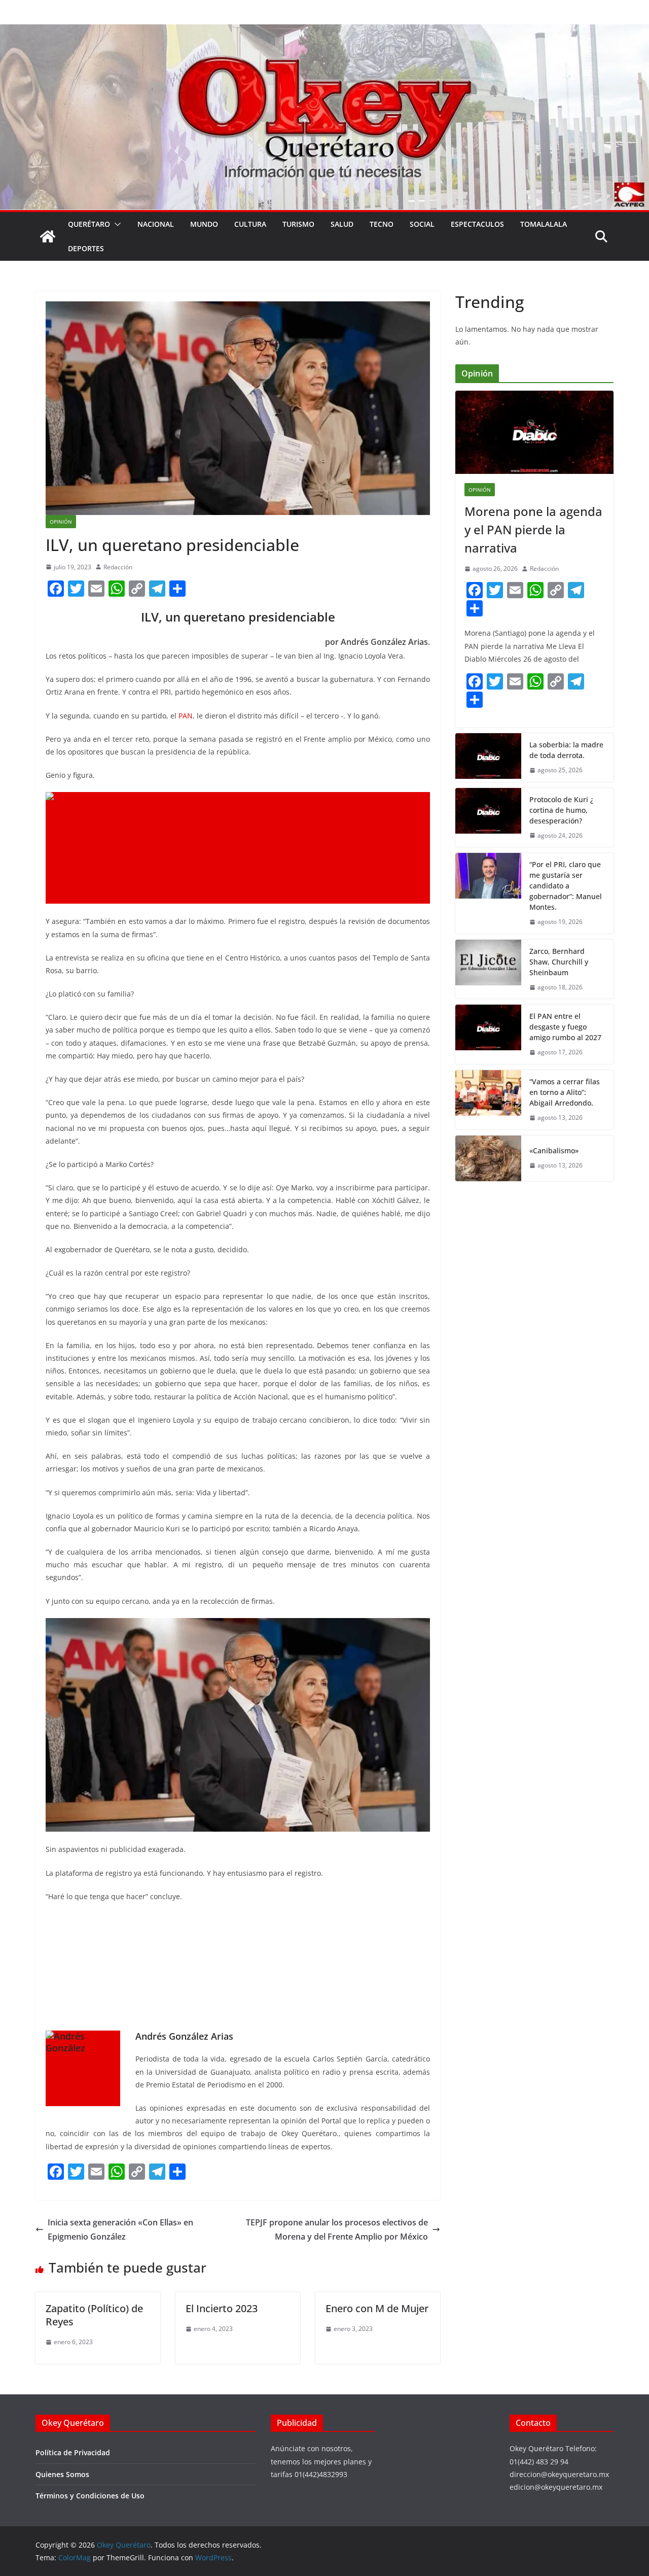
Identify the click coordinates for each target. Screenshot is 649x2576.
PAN (186, 716)
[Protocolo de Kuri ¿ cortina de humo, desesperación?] (488, 818)
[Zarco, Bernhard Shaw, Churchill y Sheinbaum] (488, 969)
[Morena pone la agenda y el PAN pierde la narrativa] (534, 432)
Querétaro (89, 224)
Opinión (61, 522)
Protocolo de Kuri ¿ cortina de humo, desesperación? (561, 810)
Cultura (250, 224)
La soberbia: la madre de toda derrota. (566, 750)
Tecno (382, 224)
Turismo (298, 224)
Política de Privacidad (73, 2452)
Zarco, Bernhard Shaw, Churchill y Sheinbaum (559, 962)
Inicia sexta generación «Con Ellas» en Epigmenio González (120, 2230)
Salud (342, 224)
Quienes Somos (62, 2474)
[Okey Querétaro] (324, 31)
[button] (116, 224)
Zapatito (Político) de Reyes (94, 2315)
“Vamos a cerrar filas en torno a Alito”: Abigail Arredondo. (565, 1092)
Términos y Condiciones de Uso (90, 2496)
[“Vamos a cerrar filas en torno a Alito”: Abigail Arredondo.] (488, 1100)
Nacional (156, 224)
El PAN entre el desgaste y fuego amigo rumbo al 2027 (565, 1027)
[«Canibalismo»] (488, 1158)
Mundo (204, 224)
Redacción (118, 567)
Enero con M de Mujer (377, 2308)
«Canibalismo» (554, 1150)
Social (422, 224)
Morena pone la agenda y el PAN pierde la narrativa (533, 529)
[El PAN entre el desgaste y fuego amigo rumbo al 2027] (488, 1034)
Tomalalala (544, 224)
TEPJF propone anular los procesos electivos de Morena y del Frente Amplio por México (337, 2230)
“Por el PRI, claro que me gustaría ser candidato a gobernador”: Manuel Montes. (566, 886)
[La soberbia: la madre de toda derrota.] (488, 758)
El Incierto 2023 (222, 2308)
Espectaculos (477, 224)
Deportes (86, 248)
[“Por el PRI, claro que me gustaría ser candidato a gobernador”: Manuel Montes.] (488, 893)
